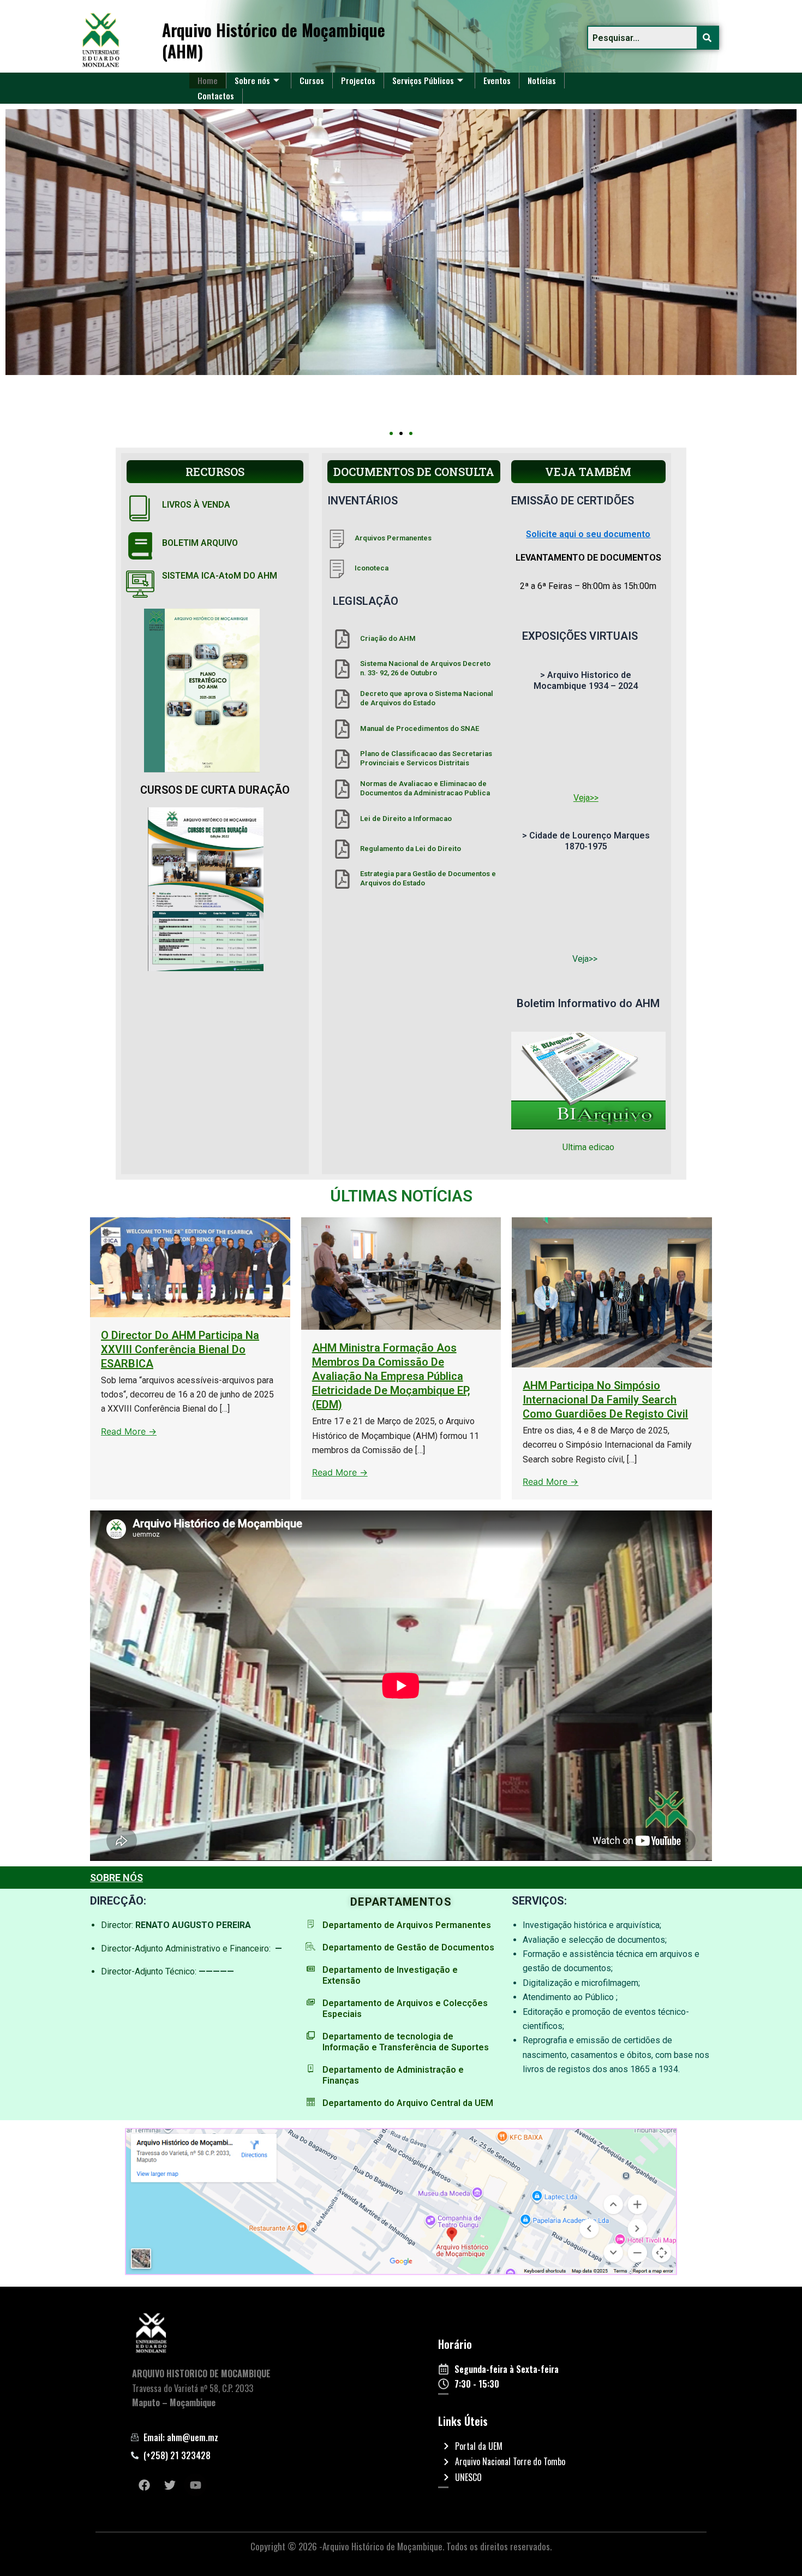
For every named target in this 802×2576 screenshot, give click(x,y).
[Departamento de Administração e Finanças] (311, 2069)
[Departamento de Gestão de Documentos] (311, 1946)
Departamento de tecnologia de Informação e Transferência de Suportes (406, 2042)
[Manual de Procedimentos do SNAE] (342, 729)
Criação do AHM (388, 638)
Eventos (497, 80)
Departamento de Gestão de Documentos (408, 1947)
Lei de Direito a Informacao (406, 819)
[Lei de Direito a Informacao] (342, 819)
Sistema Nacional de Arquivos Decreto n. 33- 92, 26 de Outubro (425, 668)
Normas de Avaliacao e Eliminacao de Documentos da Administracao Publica (425, 788)
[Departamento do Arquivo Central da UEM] (311, 2102)
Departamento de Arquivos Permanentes (407, 1925)
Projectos (358, 80)
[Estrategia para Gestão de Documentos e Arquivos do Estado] (342, 879)
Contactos (216, 96)
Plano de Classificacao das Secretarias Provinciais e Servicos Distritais (426, 758)
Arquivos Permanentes (393, 538)
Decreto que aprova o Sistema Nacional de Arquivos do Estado (427, 698)
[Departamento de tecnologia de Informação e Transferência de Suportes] (311, 2035)
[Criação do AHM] (342, 639)
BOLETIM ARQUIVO (200, 543)
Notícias (542, 80)
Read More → (129, 1431)
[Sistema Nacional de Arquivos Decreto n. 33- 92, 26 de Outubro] (342, 669)
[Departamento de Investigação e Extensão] (311, 1969)
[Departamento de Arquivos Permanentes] (311, 1924)
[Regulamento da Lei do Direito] (342, 849)
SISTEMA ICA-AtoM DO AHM (220, 576)
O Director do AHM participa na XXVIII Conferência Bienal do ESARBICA (180, 1349)
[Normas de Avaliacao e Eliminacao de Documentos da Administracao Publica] (342, 789)
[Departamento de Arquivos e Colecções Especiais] (311, 2002)
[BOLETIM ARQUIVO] (140, 546)
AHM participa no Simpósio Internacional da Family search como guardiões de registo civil (605, 1400)
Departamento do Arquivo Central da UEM (408, 2103)
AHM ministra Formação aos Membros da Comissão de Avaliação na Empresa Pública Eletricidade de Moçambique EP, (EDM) (391, 1376)
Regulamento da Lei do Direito (411, 849)
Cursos (312, 80)
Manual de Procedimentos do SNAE (420, 728)
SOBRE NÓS (116, 1878)
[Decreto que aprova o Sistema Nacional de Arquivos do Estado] (342, 699)
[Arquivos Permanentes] (337, 539)
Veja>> (586, 798)
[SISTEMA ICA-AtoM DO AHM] (140, 584)
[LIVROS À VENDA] (140, 508)
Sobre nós (252, 80)
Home (208, 80)
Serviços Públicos (423, 80)
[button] (391, 433)
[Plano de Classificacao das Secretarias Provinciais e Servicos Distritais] (342, 759)
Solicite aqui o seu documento (588, 534)
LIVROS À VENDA (196, 505)
